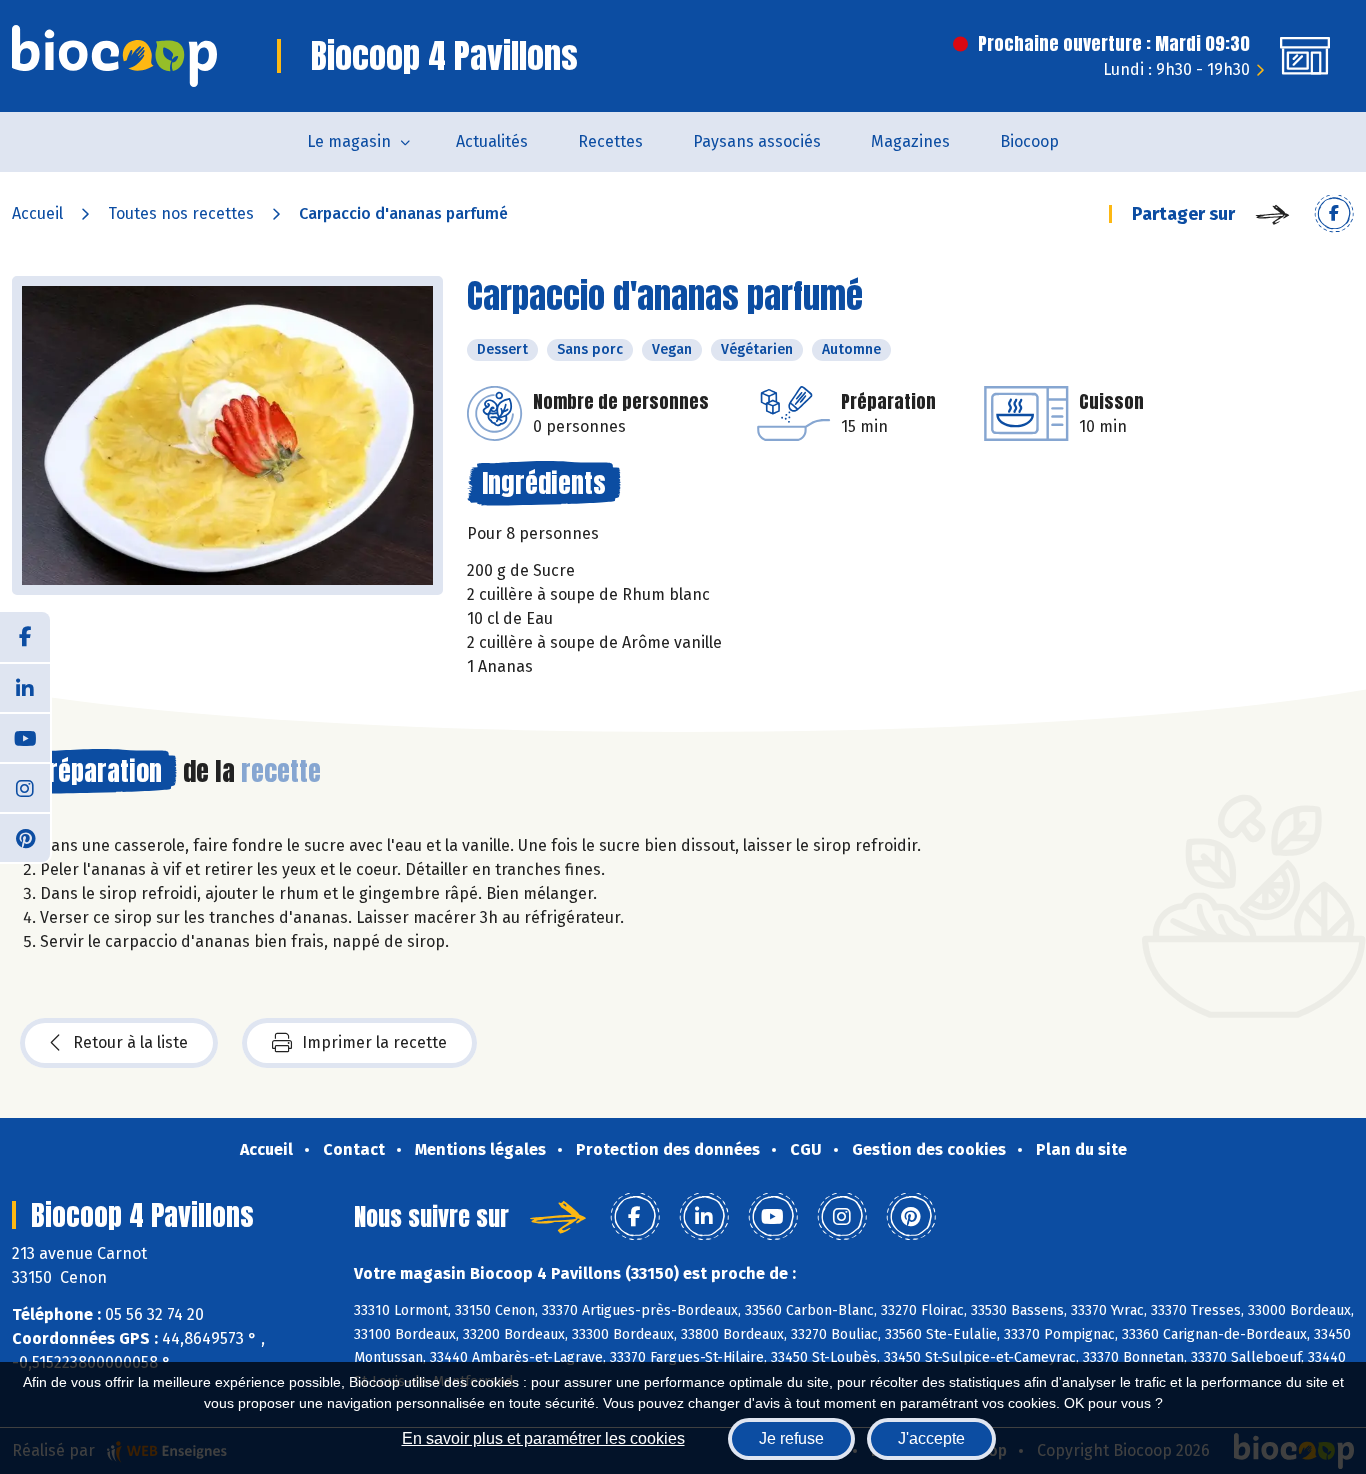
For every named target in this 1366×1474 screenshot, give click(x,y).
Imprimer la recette (374, 1042)
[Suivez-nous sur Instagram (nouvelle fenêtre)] (25, 787)
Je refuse (791, 1438)
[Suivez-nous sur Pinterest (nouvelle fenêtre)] (25, 837)
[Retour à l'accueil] (114, 56)
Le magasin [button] (349, 141)
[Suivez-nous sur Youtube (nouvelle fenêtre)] (25, 737)
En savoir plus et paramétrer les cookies (543, 1438)
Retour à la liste (130, 1042)
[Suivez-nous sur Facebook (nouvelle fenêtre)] (25, 637)
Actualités (492, 141)
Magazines (910, 141)
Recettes (610, 141)
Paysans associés (757, 141)
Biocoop (1029, 141)
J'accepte (931, 1438)
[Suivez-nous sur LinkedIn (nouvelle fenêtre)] (25, 687)
